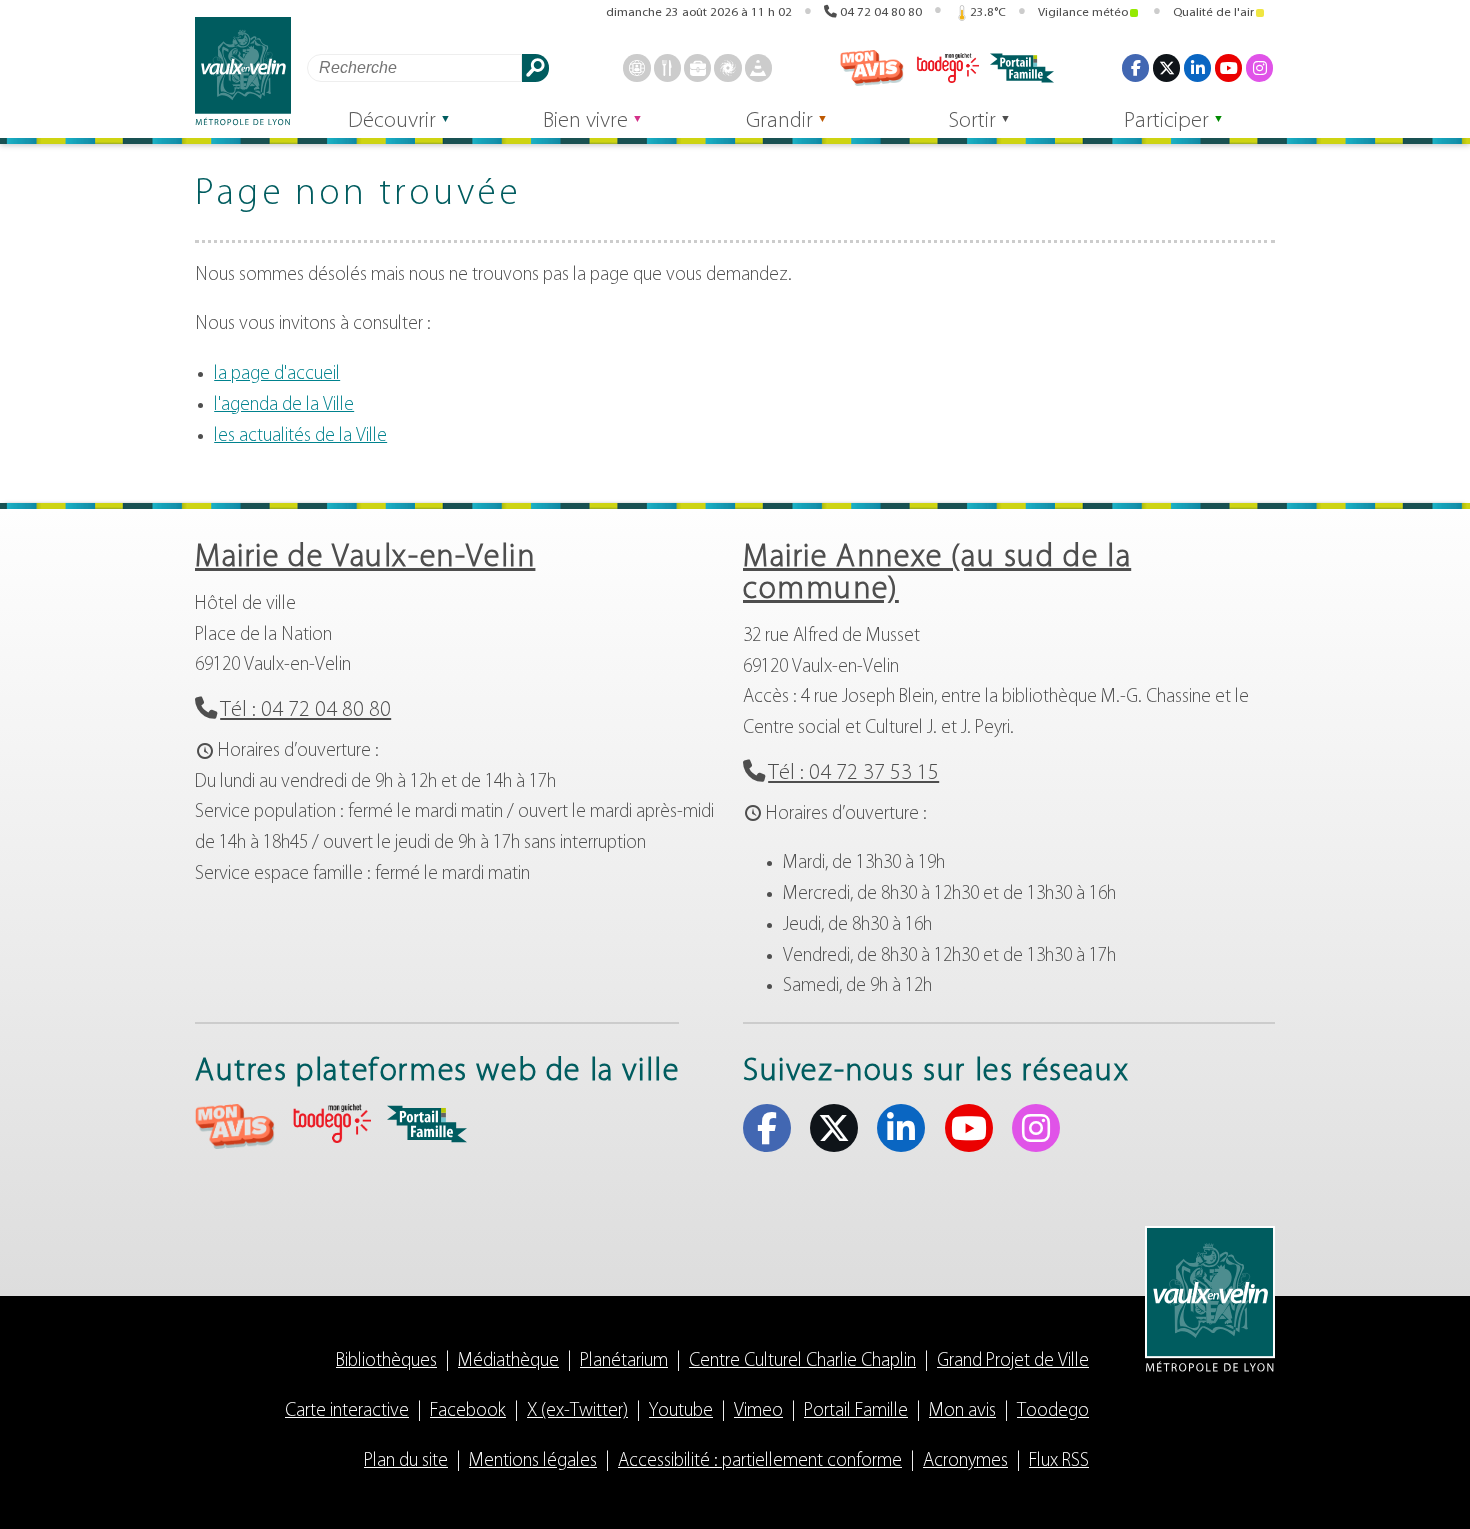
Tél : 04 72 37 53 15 (853, 773)
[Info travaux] (758, 67)
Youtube (1228, 67)
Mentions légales (533, 1461)
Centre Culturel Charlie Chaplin (802, 1361)
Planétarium (624, 1361)
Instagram (1259, 67)
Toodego (947, 68)
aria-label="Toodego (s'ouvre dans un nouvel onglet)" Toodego (331, 1123)
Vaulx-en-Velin (243, 71)
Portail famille (1022, 68)
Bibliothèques (386, 1361)
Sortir (972, 121)
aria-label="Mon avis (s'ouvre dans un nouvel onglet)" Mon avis (235, 1126)
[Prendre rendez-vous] (636, 67)
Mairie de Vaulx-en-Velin (365, 558)
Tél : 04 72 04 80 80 (305, 710)
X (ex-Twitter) (1166, 67)
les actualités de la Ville (300, 436)
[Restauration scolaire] (667, 67)
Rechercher (535, 67)
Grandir (779, 121)
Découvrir (392, 121)
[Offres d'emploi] (697, 67)
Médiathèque (508, 1361)
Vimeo (758, 1411)
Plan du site (406, 1461)
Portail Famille (856, 1411)
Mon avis (872, 68)
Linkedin (1197, 67)
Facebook (1135, 67)
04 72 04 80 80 (881, 12)
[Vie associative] (727, 67)
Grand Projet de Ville (1013, 1361)
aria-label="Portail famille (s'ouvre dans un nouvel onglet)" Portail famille (427, 1124)
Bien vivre (585, 121)
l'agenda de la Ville (284, 405)
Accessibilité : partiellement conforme (760, 1461)
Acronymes (965, 1461)
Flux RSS (1059, 1461)
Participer (1166, 121)
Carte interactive (347, 1411)
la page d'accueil (277, 374)
